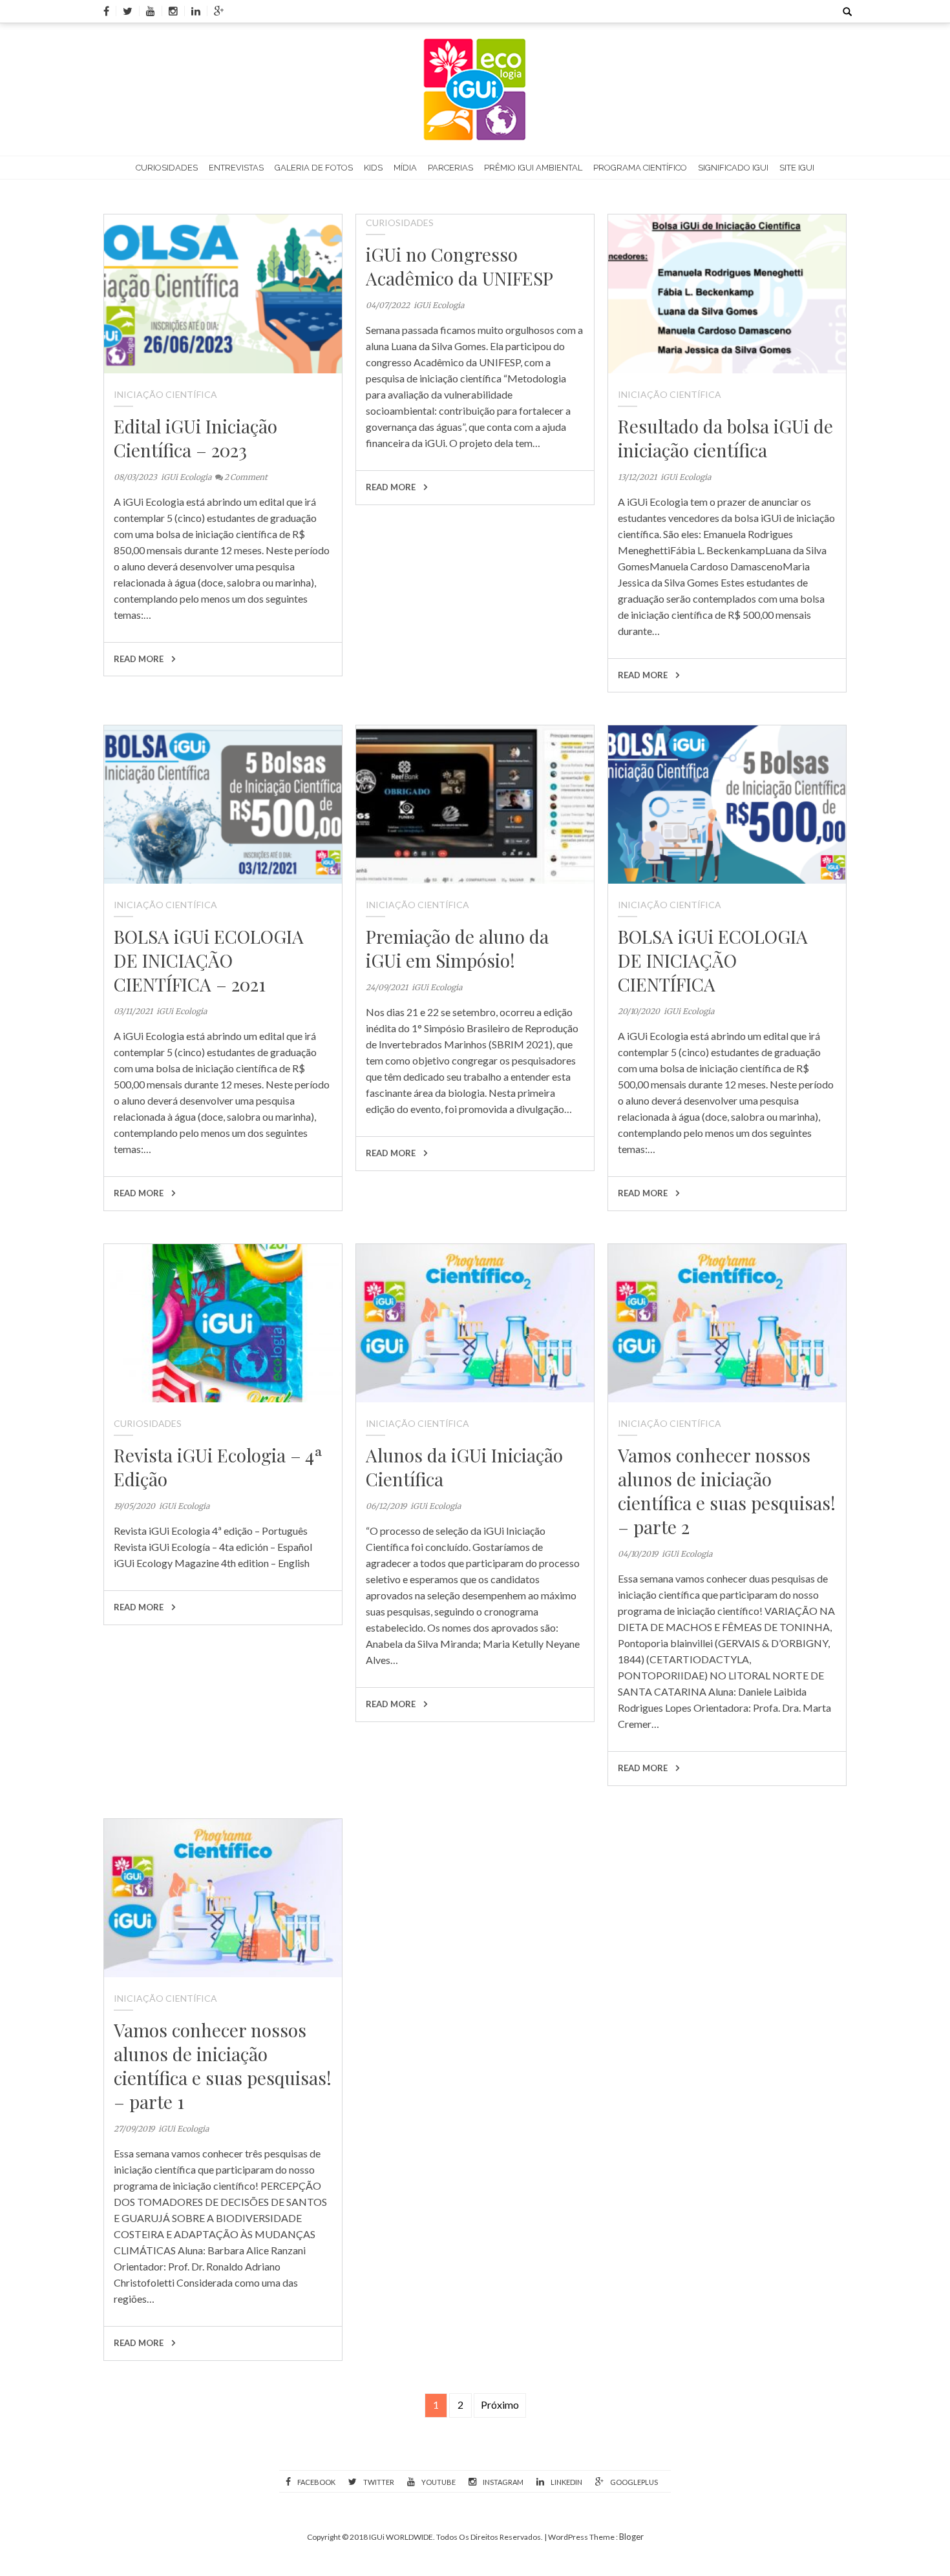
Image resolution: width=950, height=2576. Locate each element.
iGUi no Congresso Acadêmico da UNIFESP (459, 266)
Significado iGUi (733, 168)
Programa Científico (640, 168)
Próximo (500, 2405)
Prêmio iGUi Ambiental (533, 168)
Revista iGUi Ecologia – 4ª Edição (218, 1467)
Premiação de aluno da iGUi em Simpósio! (457, 948)
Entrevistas (236, 168)
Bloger (631, 2537)
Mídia (405, 168)
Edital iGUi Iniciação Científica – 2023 (195, 438)
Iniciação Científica (165, 394)
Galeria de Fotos (314, 168)
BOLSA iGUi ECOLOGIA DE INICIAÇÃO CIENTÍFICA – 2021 (209, 960)
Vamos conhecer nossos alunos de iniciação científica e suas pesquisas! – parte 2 (727, 1491)
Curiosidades (167, 168)
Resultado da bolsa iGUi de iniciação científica (725, 438)
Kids (373, 168)
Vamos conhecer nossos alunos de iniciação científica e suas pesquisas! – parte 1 (223, 2066)
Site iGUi (797, 168)
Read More (140, 659)
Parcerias (450, 168)
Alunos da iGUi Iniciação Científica (464, 1467)
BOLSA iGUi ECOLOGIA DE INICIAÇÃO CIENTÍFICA (713, 960)
